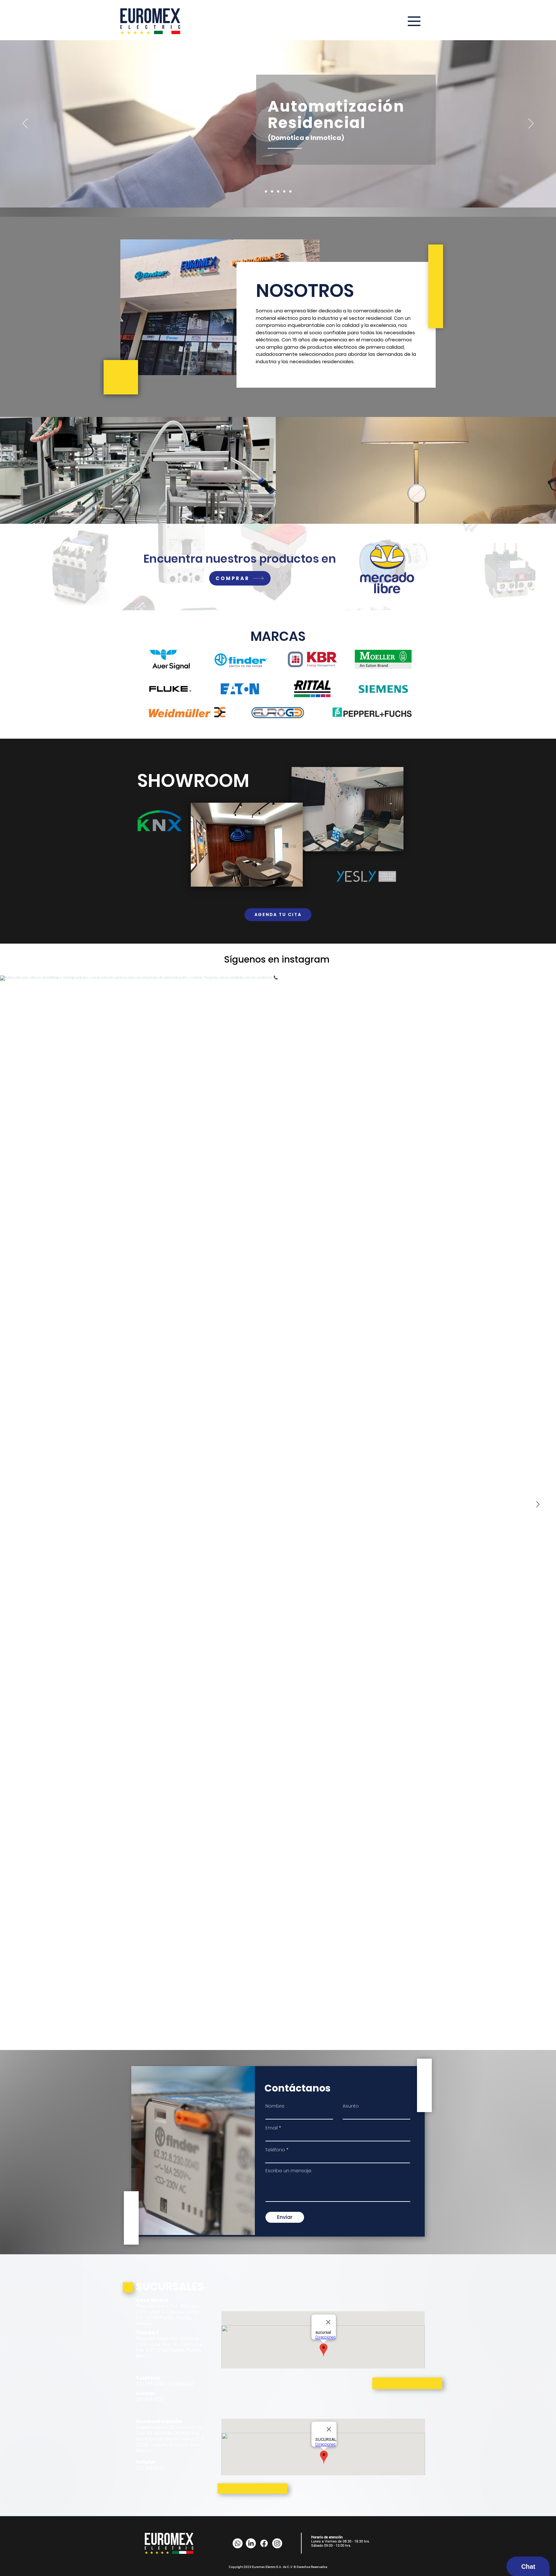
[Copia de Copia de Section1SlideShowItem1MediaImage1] (290, 192)
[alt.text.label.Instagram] (277, 2543)
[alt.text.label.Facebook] (264, 2543)
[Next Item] (538, 1504)
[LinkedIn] (251, 2543)
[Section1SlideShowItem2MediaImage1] (272, 192)
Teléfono (275, 2150)
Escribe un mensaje (288, 2171)
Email (272, 2128)
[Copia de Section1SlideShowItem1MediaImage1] (278, 192)
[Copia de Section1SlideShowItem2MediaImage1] (284, 192)
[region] (346, 120)
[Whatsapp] (238, 2543)
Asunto (351, 2106)
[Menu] (414, 21)
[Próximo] (531, 124)
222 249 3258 (150, 2384)
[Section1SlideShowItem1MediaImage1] (266, 192)
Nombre (275, 2106)
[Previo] (25, 124)
